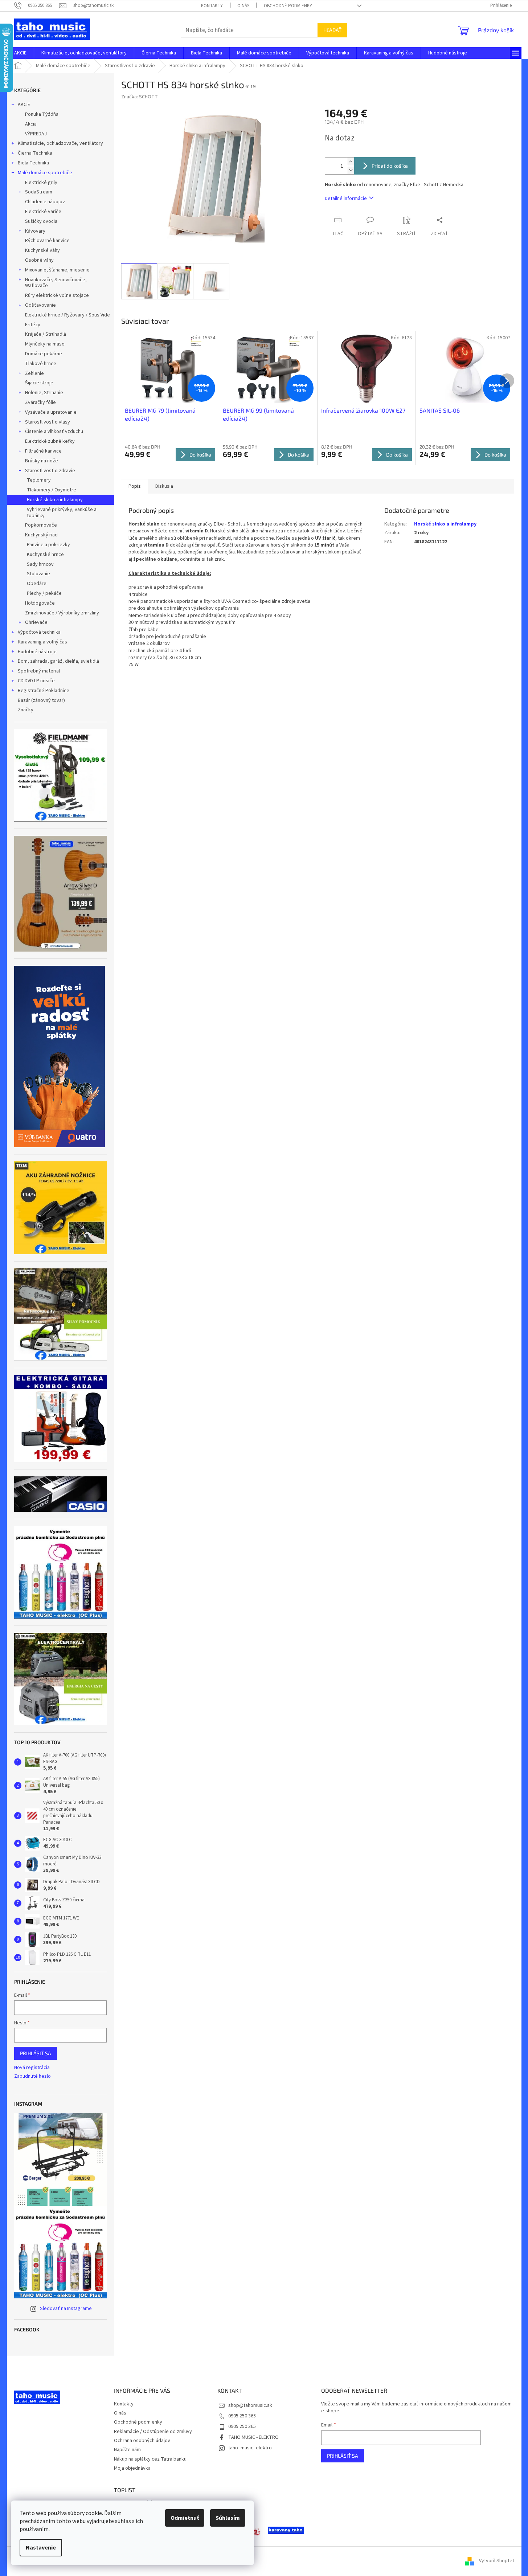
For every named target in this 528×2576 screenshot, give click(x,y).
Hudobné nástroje (37, 652)
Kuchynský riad (41, 535)
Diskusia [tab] (164, 486)
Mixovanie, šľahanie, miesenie (57, 270)
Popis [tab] (135, 486)
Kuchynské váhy (42, 250)
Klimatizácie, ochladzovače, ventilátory (60, 143)
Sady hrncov (40, 564)
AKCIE (24, 105)
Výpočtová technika (39, 632)
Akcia (31, 124)
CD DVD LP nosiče (36, 681)
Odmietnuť (185, 2518)
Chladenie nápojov (45, 202)
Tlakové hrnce (41, 364)
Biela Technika (33, 163)
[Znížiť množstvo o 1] (351, 170)
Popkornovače (41, 525)
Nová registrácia (32, 2068)
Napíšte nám (127, 2450)
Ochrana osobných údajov (142, 2441)
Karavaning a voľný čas (42, 642)
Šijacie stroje (39, 383)
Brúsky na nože (42, 461)
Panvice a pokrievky (48, 545)
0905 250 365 (242, 2416)
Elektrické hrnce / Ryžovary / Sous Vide (67, 315)
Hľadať (332, 30)
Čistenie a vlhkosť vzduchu (54, 432)
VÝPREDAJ (36, 134)
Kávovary (35, 231)
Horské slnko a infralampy (55, 500)
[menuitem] (20, 53)
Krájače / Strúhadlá (46, 334)
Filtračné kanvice (43, 451)
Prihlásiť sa (36, 2053)
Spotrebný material (39, 671)
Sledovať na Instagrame (66, 2309)
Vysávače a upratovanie (51, 412)
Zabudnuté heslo (32, 2076)
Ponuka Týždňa (42, 114)
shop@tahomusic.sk (250, 2405)
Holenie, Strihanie (44, 393)
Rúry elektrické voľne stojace (57, 295)
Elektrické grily (41, 183)
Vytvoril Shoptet (497, 2561)
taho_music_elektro (250, 2448)
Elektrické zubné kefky (50, 441)
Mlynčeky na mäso (45, 344)
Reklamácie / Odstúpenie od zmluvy (153, 2432)
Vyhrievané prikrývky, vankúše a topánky (62, 513)
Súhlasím (228, 2518)
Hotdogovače (40, 603)
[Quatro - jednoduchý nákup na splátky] (60, 1056)
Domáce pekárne (44, 354)
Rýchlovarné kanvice (47, 241)
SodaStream (39, 192)
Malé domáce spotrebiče (45, 173)
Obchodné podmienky (288, 6)
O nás (243, 6)
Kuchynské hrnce (45, 555)
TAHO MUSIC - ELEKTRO (253, 2437)
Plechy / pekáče (44, 593)
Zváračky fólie (40, 402)
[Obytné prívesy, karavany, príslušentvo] (286, 2530)
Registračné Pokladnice (44, 691)
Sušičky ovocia (41, 221)
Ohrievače (36, 622)
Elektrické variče (43, 212)
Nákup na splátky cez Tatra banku (150, 2459)
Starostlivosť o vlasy (48, 422)
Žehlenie (34, 373)
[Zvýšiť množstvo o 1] (351, 162)
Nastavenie (41, 2548)
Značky (26, 710)
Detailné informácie (346, 199)
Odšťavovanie (40, 305)
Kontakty (212, 6)
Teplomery (39, 480)
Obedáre (37, 584)
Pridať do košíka (390, 166)
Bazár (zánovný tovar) (41, 700)
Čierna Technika (35, 153)
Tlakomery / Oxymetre (52, 490)
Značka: (140, 97)
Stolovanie (38, 574)
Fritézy (33, 325)
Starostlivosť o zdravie (50, 471)
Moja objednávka (132, 2468)
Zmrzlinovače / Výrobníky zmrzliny (62, 613)
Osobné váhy (39, 260)
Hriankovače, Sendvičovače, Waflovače (56, 283)
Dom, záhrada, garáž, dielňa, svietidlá (58, 661)
